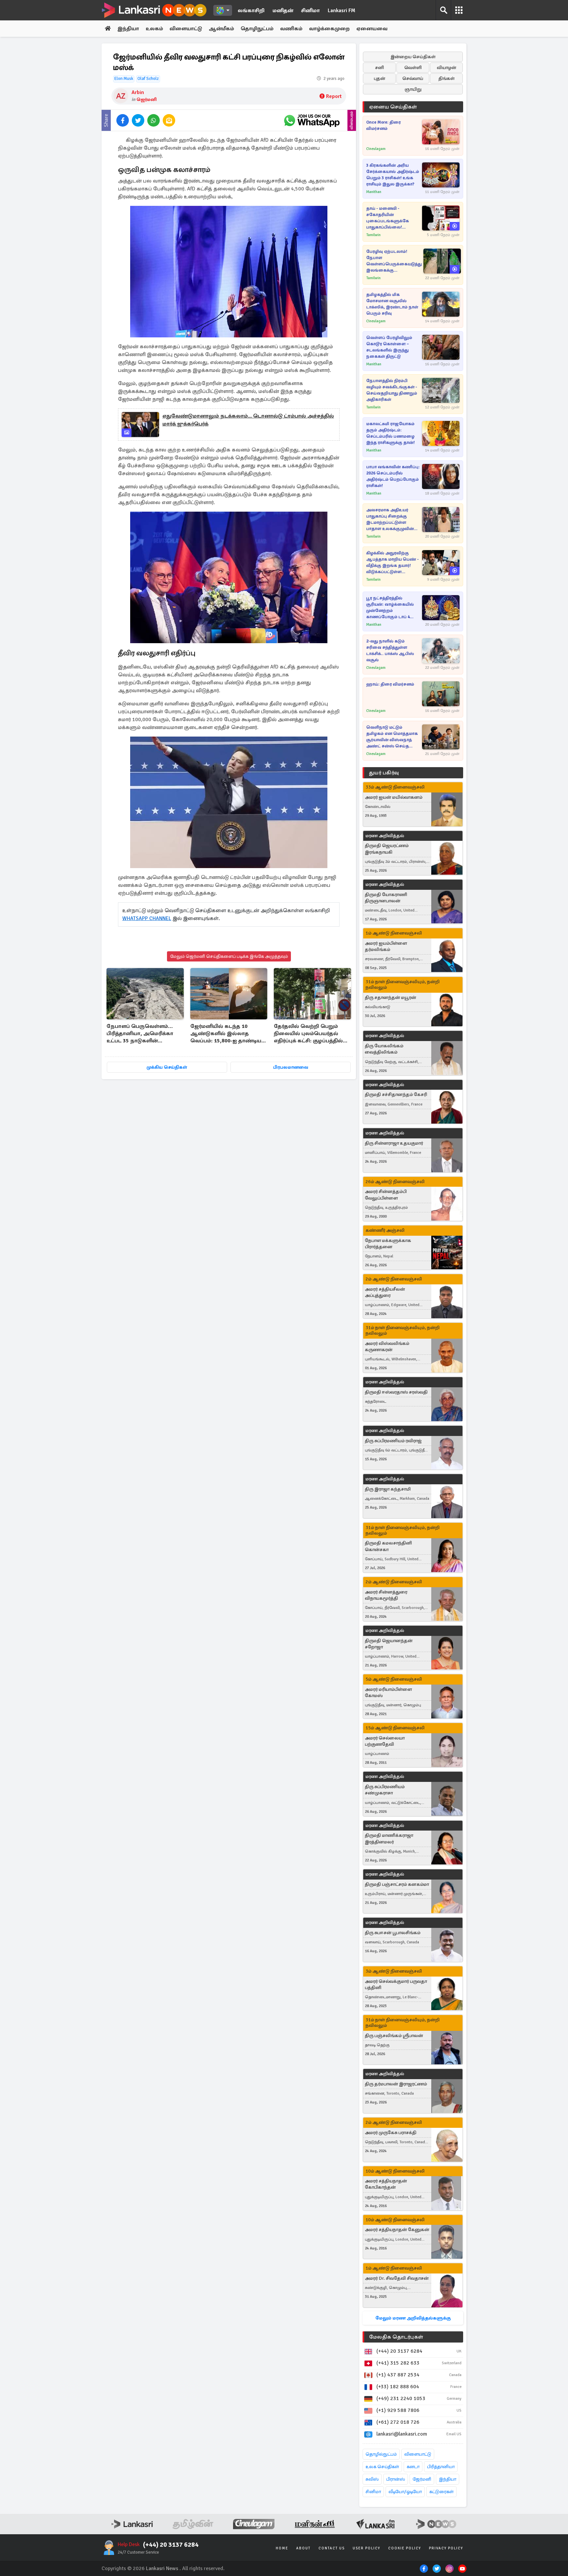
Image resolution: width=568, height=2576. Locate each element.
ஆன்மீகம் (221, 29)
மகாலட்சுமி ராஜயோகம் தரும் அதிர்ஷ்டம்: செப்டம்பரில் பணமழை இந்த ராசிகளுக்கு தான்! (390, 433)
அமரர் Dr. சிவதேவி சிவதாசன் (397, 2278)
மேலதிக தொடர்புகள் (396, 2337)
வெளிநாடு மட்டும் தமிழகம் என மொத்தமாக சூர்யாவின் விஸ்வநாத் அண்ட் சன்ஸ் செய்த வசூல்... (392, 737)
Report (334, 96)
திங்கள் (447, 78)
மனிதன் (283, 11)
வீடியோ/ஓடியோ (405, 2492)
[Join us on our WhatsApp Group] (312, 120)
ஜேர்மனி (422, 2479)
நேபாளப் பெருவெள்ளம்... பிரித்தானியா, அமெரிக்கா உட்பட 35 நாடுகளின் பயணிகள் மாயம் (140, 1034)
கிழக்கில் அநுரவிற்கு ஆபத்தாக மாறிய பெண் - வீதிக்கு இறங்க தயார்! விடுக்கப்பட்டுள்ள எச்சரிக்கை (392, 563)
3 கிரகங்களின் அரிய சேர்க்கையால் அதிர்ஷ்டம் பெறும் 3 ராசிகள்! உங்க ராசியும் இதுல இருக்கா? (393, 175)
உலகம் (154, 29)
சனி (379, 68)
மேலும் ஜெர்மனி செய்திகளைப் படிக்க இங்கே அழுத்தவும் (229, 956)
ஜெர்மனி (147, 99)
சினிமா (310, 11)
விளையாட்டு (186, 29)
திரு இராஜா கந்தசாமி (388, 1489)
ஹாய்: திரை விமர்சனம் (390, 684)
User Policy (367, 2548)
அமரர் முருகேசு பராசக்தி (391, 2133)
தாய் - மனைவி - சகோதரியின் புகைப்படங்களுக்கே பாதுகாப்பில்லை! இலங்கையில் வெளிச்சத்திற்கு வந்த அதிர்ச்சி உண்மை (388, 218)
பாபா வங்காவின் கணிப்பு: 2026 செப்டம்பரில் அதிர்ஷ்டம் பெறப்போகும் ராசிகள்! (393, 476)
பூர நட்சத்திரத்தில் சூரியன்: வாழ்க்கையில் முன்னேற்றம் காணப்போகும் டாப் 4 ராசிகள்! (390, 608)
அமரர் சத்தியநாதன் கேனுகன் (397, 2230)
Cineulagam (376, 149)
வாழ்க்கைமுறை (329, 29)
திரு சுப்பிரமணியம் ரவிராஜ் (393, 1441)
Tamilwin (373, 235)
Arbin (138, 92)
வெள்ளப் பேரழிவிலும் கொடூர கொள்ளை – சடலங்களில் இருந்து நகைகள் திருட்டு (389, 347)
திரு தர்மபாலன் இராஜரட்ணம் (396, 2084)
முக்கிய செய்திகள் (167, 1067)
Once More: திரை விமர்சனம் (383, 125)
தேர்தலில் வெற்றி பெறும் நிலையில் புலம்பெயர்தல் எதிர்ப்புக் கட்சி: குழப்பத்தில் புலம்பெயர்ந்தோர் (308, 1034)
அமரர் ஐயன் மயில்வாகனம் (394, 797)
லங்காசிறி (251, 11)
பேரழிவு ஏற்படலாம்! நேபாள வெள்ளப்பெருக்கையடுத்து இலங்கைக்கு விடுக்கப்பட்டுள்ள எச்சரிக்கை (394, 261)
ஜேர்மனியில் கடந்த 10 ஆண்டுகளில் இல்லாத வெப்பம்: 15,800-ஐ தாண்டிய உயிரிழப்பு (226, 1034)
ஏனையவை (372, 29)
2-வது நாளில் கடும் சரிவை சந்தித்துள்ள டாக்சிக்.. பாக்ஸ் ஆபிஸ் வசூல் (390, 651)
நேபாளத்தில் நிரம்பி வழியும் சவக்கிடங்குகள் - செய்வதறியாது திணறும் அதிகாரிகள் (392, 390)
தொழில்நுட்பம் (381, 2454)
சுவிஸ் (372, 2479)
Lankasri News (162, 2568)
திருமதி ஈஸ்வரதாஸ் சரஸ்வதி (396, 1392)
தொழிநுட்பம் (257, 29)
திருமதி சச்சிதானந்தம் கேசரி (396, 1094)
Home (282, 2548)
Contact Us (332, 2548)
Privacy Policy (446, 2548)
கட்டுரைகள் (441, 2492)
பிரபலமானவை (291, 1067)
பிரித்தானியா (441, 2467)
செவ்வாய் (413, 78)
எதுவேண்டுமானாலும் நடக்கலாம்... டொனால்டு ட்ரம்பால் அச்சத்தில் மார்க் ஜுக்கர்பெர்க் (248, 420)
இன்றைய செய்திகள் (413, 57)
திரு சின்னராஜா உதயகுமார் (394, 1143)
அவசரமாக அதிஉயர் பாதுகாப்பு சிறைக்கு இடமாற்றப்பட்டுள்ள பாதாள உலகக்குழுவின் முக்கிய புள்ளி (390, 520)
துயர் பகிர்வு (384, 773)
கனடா (413, 2467)
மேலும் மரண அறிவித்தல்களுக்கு (413, 2318)
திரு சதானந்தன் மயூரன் (390, 997)
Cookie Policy (405, 2548)
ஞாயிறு (413, 89)
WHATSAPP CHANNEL (147, 918)
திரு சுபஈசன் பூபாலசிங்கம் (393, 1933)
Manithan (374, 192)
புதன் (379, 78)
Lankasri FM (342, 11)
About (303, 2548)
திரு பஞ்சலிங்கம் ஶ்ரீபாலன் (394, 2036)
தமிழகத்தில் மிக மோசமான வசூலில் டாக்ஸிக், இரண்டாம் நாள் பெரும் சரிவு (392, 304)
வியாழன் (447, 68)
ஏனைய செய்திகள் (393, 107)
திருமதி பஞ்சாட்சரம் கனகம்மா (397, 1884)
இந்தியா (128, 29)
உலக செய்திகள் (382, 2467)
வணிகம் (291, 29)
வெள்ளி (413, 68)
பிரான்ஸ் (396, 2479)
